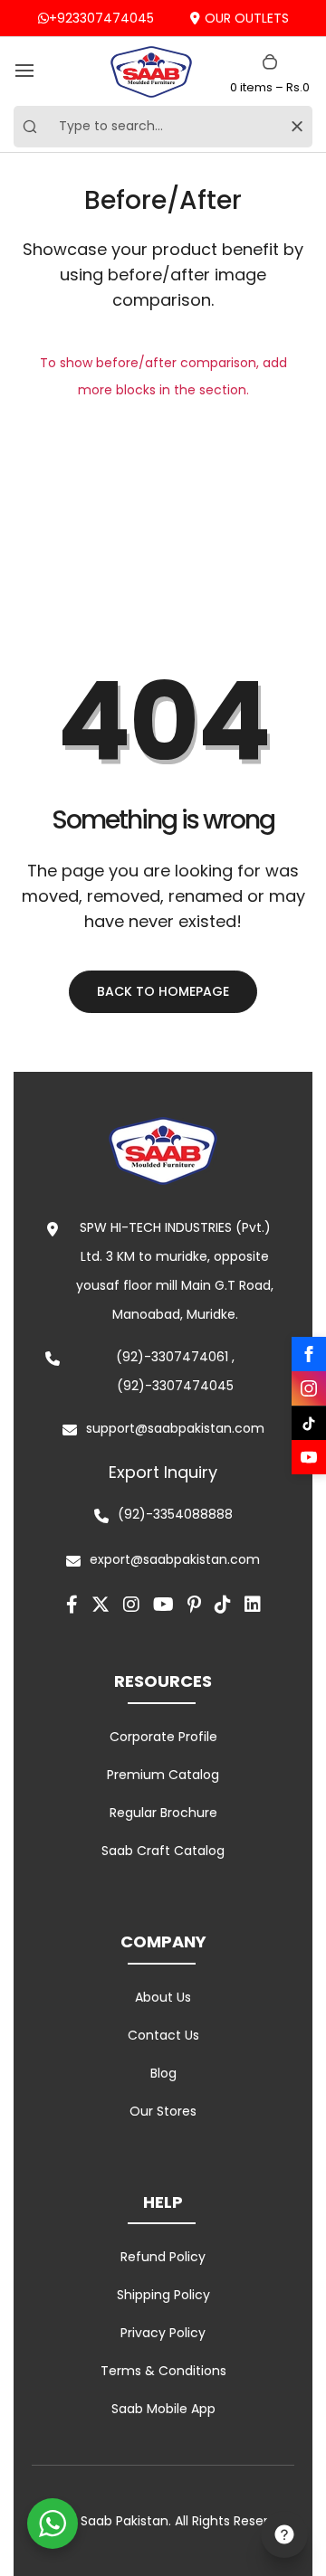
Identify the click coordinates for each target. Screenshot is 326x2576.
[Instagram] (309, 1388)
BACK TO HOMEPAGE (163, 991)
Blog (163, 2073)
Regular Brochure (163, 1813)
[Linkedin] (253, 1605)
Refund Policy (163, 2257)
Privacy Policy (163, 2333)
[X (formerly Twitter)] (101, 1605)
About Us (163, 1997)
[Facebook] (309, 1354)
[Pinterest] (194, 1605)
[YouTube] (309, 1457)
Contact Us (163, 2035)
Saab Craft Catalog (163, 1851)
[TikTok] (309, 1423)
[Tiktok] (223, 1605)
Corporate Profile (163, 1737)
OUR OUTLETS (247, 18)
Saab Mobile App (163, 2409)
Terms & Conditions (163, 2371)
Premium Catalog (163, 1775)
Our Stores (163, 2111)
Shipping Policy (163, 2295)
